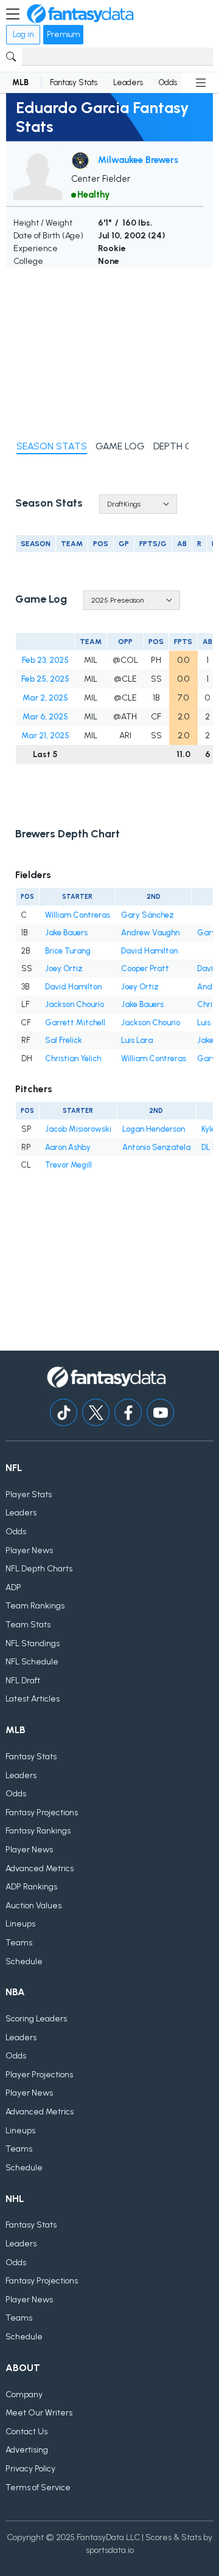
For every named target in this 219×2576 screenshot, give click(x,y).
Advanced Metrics (40, 1868)
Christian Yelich (73, 1058)
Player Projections (39, 2075)
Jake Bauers (66, 933)
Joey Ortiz (64, 968)
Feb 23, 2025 (45, 660)
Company (24, 2394)
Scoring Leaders (36, 2019)
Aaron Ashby (68, 1147)
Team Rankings (35, 1606)
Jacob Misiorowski (78, 1129)
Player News (29, 1550)
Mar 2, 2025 (45, 698)
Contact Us (26, 2432)
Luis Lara (137, 1040)
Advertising (27, 2450)
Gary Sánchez (148, 915)
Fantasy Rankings (38, 1831)
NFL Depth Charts (39, 1569)
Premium (63, 34)
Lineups (20, 1924)
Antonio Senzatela (156, 1147)
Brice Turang (68, 951)
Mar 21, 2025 (45, 736)
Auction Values (33, 1906)
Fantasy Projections (42, 1813)
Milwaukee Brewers (138, 160)
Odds (168, 82)
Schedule (24, 1961)
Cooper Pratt (145, 968)
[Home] (80, 14)
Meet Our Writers (39, 2413)
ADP (13, 1587)
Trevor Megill (68, 1165)
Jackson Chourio (75, 1004)
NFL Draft (23, 1681)
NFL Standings (33, 1643)
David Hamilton (149, 951)
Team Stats (28, 1625)
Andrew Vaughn (150, 933)
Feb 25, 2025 (45, 679)
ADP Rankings (31, 1887)
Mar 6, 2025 (45, 717)
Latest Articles (33, 1699)
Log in (23, 34)
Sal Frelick (64, 1040)
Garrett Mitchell (75, 1023)
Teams (19, 1943)
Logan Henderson (154, 1129)
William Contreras (78, 915)
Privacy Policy (30, 2469)
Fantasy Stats (74, 82)
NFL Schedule (32, 1662)
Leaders (128, 82)
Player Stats (29, 1494)
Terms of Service (38, 2488)
